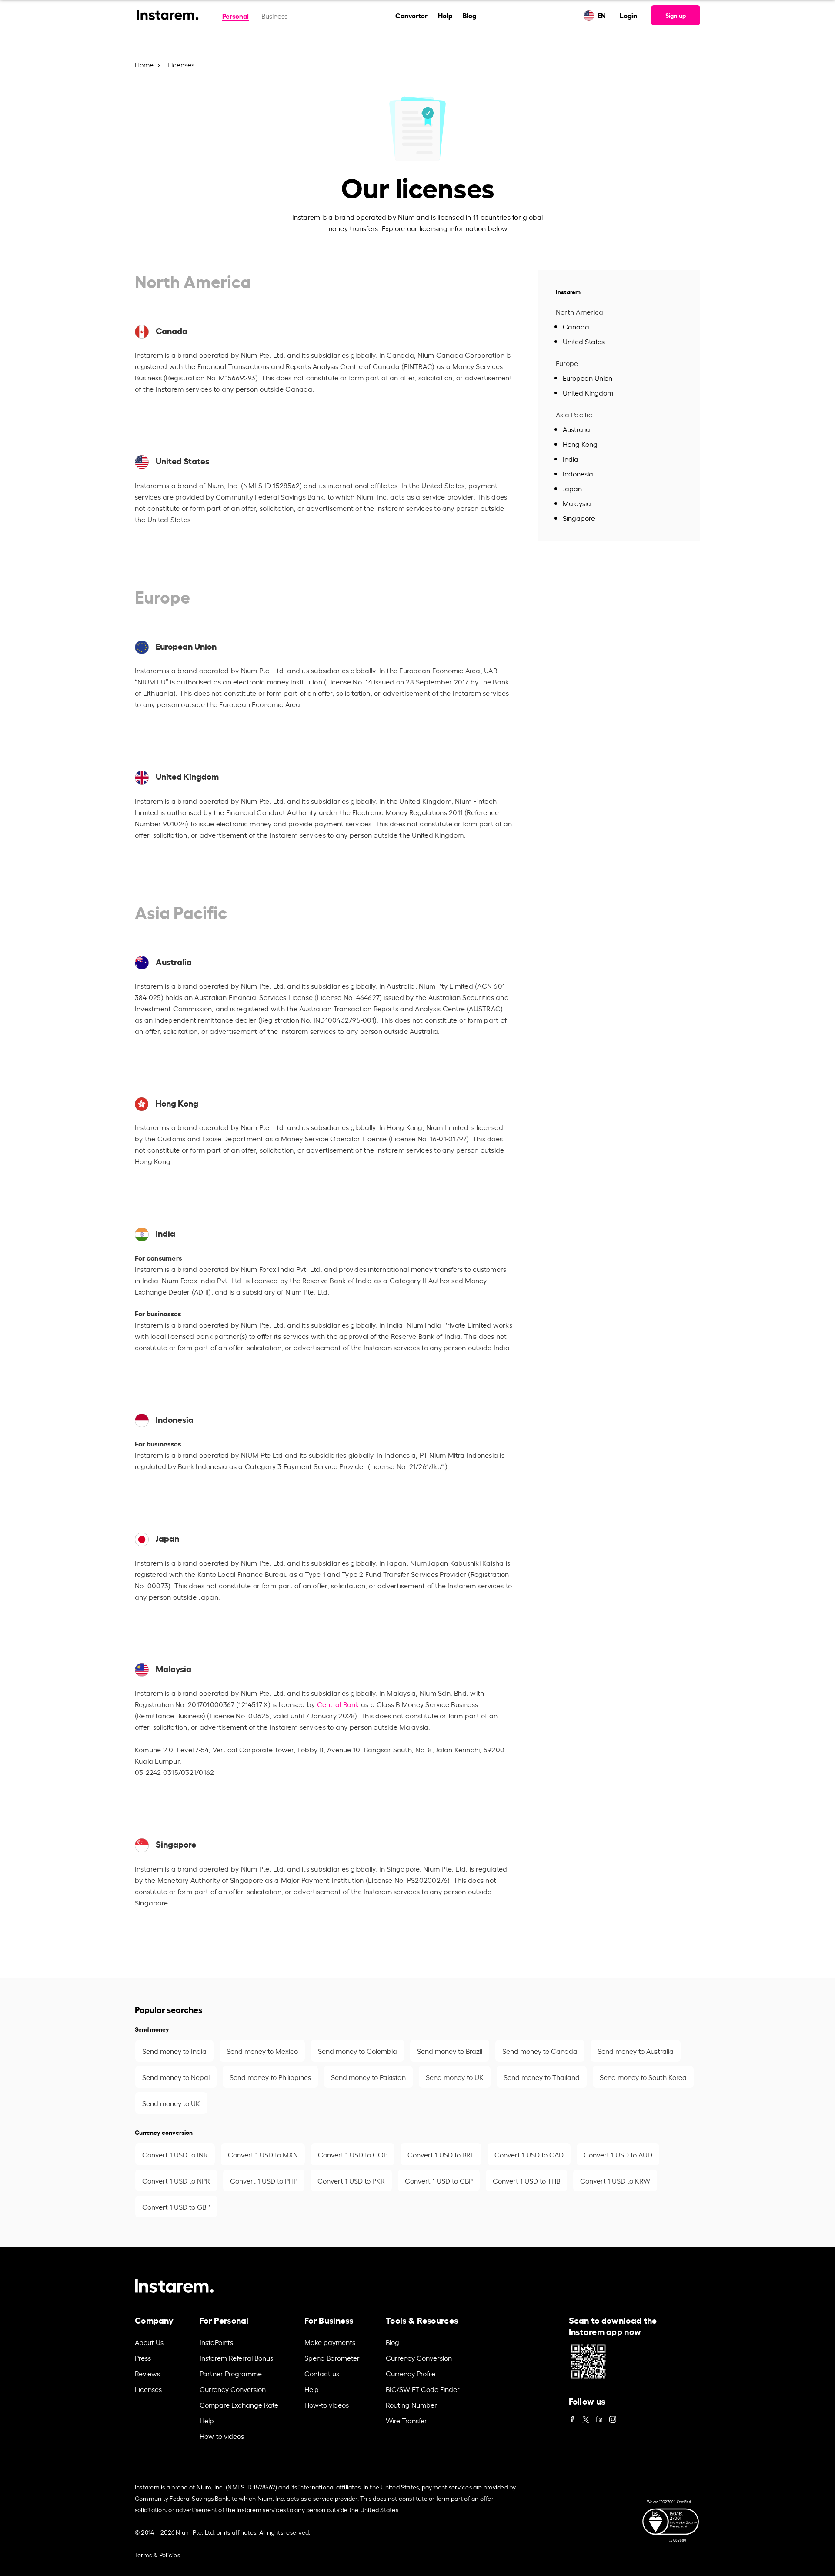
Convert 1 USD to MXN (263, 2154)
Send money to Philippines (270, 2077)
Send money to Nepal (176, 2077)
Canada (576, 326)
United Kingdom (588, 392)
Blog (469, 15)
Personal (235, 15)
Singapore (579, 518)
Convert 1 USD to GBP (439, 2180)
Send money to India (174, 2051)
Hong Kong (580, 444)
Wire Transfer (406, 2420)
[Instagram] (613, 2417)
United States (584, 341)
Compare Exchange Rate (239, 2405)
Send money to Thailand (542, 2077)
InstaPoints (216, 2342)
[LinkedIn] (599, 2417)
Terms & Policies (157, 2554)
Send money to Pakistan (368, 2077)
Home (144, 64)
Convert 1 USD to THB (526, 2180)
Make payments (330, 2342)
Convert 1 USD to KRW (615, 2180)
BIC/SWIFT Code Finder (423, 2389)
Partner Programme (231, 2373)
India (571, 459)
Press (143, 2358)
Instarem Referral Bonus (236, 2358)
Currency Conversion (233, 2389)
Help (445, 15)
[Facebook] (572, 2417)
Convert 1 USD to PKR (351, 2180)
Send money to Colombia (357, 2051)
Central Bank (338, 1704)
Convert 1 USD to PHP (264, 2180)
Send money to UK (455, 2077)
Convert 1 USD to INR (175, 2154)
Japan (572, 488)
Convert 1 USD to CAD (529, 2154)
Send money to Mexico (262, 2051)
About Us (149, 2342)
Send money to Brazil (450, 2051)
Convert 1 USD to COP (353, 2154)
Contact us (322, 2373)
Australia (576, 429)
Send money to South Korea (643, 2077)
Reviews (147, 2373)
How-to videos (222, 2436)
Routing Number (411, 2405)
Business (274, 16)
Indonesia (578, 473)
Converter (411, 15)
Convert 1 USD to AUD (618, 2154)
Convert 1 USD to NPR (176, 2180)
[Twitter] (586, 2417)
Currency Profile (411, 2373)
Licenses (148, 2389)
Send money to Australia (636, 2051)
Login (628, 15)
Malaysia (577, 503)
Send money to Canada (540, 2051)
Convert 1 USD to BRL (441, 2154)
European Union (588, 378)
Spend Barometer (332, 2358)
